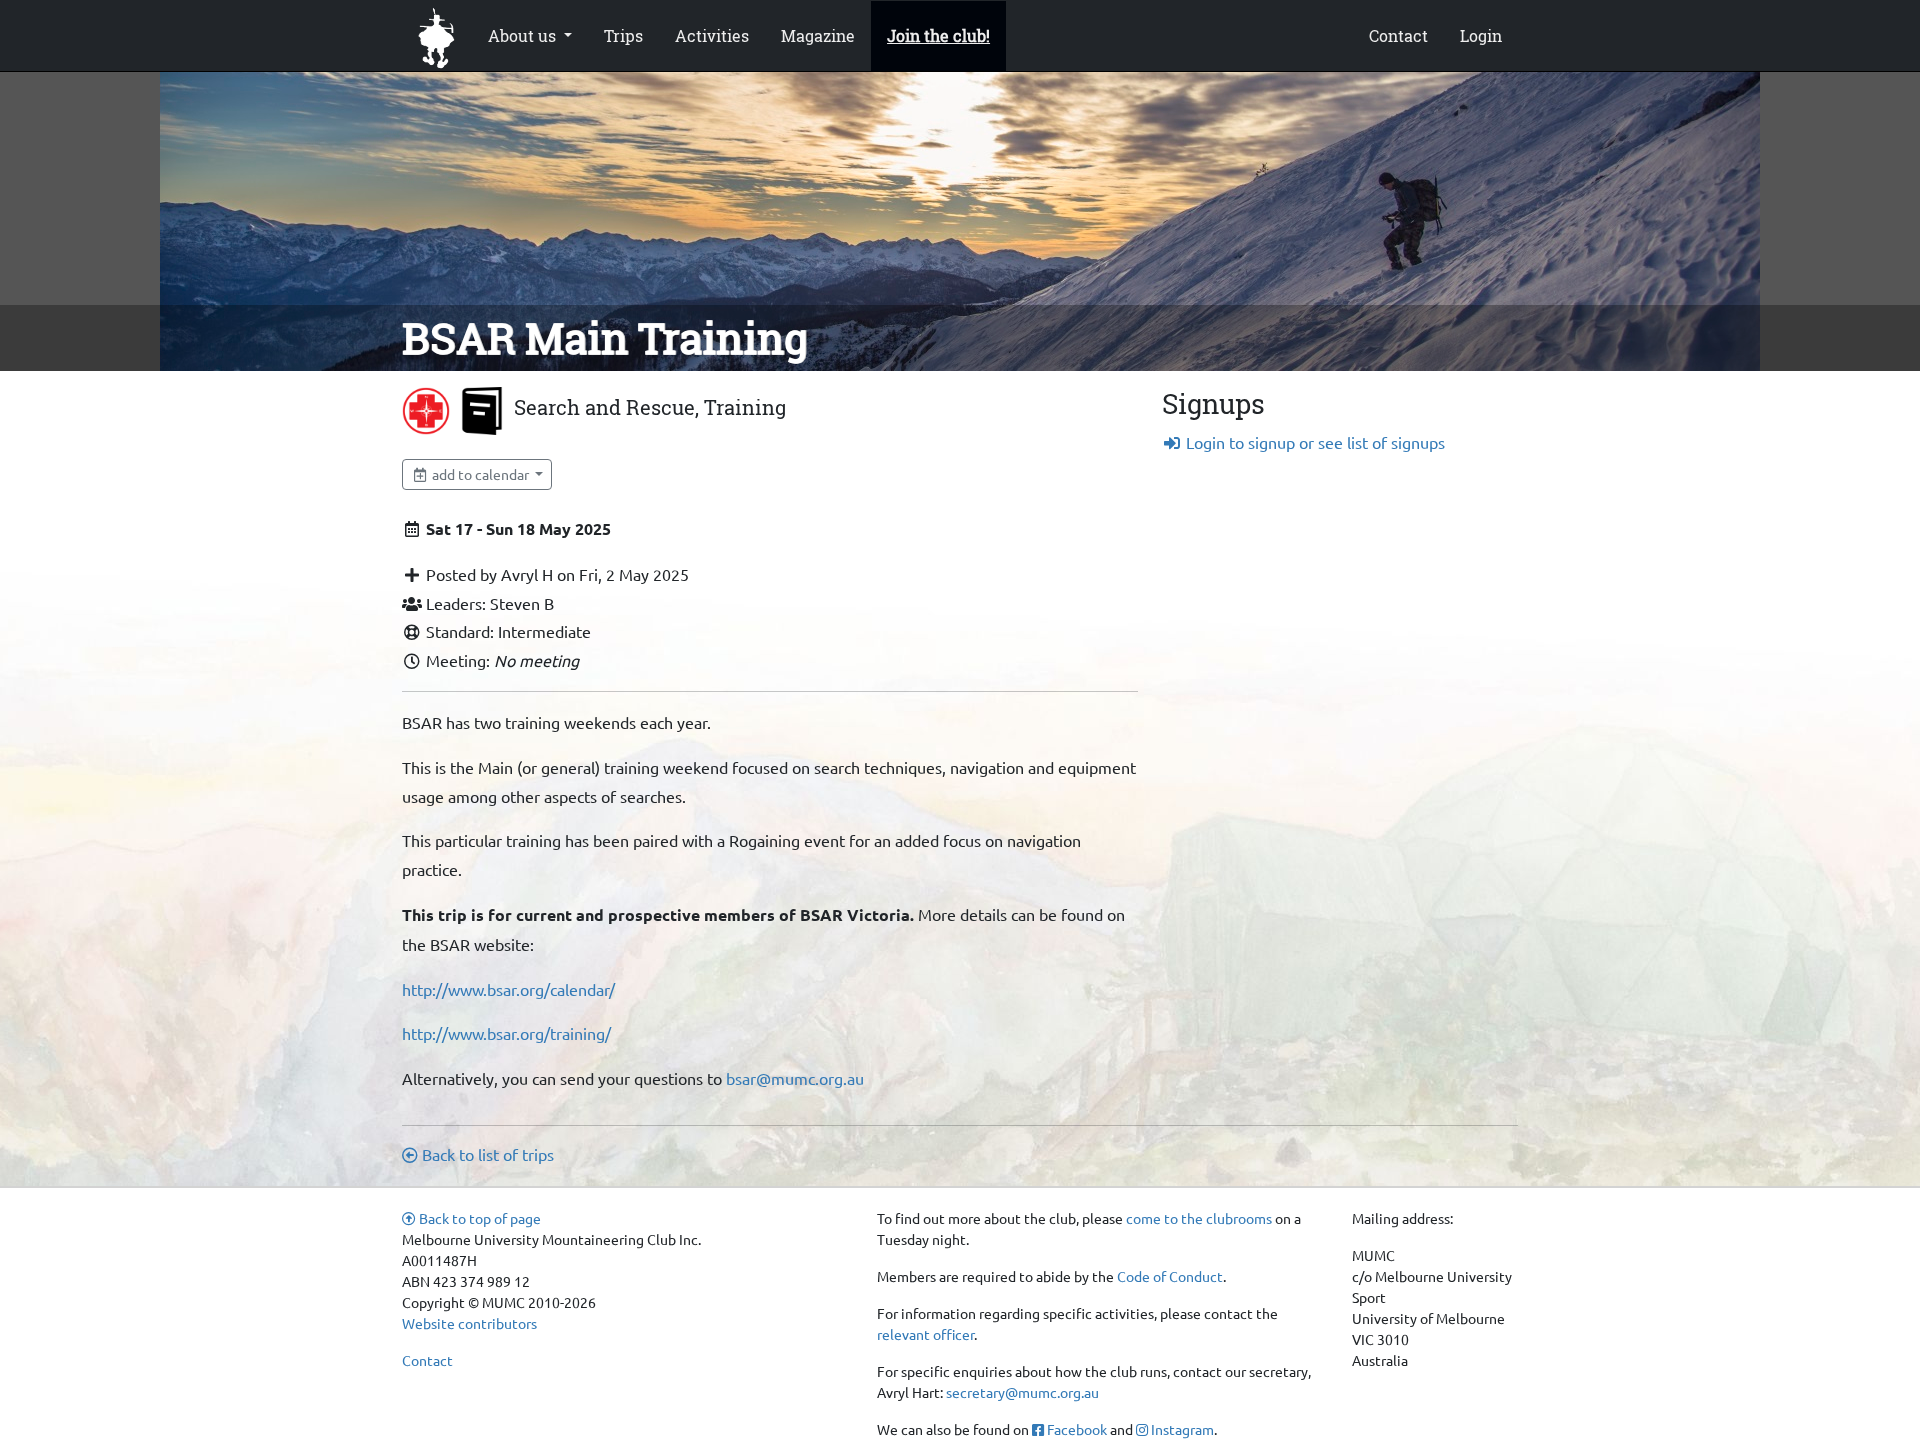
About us (524, 35)
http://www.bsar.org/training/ (506, 1033)
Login (1481, 35)
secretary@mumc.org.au (1022, 1392)
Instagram (1181, 1429)
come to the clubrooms (1199, 1218)
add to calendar (480, 474)
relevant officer (925, 1334)
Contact (1398, 35)
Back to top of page (478, 1218)
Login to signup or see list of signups (1313, 442)
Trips (623, 35)
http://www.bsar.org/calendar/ (508, 989)
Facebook (1075, 1429)
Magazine (818, 35)
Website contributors (469, 1323)
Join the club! (938, 35)
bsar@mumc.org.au (795, 1078)
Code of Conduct (1170, 1276)
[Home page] (437, 36)
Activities (712, 35)
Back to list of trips (486, 1154)
